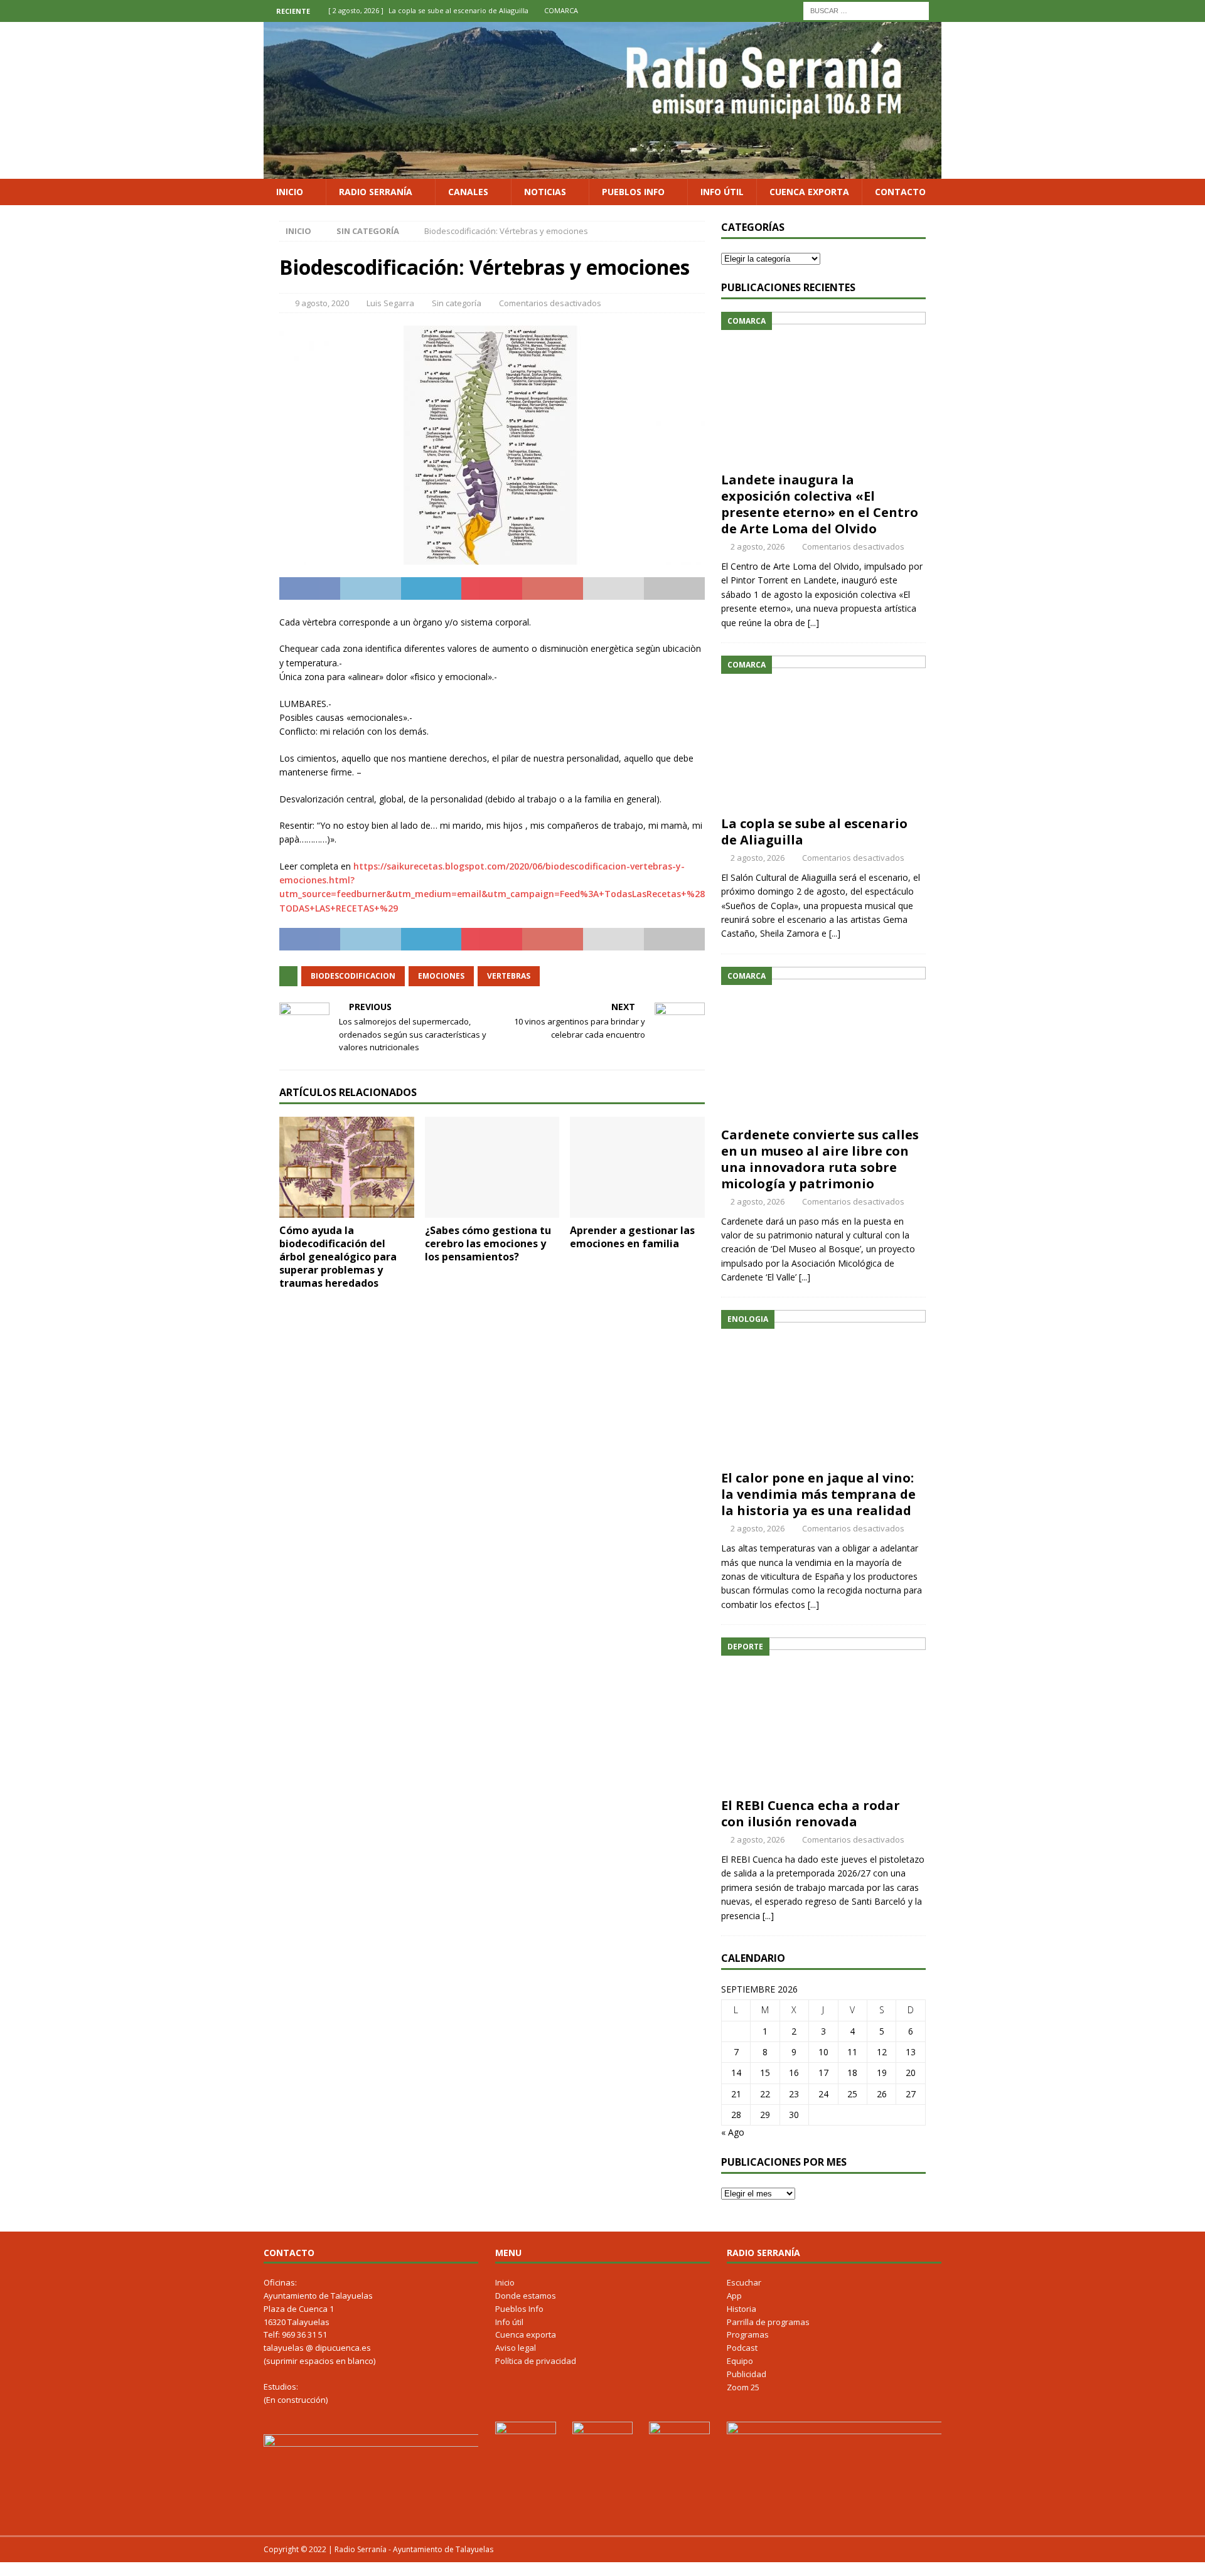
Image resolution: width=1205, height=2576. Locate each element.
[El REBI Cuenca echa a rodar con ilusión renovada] (823, 1714)
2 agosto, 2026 (758, 546)
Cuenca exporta (809, 192)
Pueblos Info (633, 192)
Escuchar (744, 2282)
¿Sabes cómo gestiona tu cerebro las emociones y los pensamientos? (488, 1243)
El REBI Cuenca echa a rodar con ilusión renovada (811, 1813)
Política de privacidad (536, 2361)
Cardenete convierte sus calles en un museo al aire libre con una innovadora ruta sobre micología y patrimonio (820, 1159)
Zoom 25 (743, 2387)
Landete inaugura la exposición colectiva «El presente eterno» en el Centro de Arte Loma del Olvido (820, 504)
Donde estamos (526, 2296)
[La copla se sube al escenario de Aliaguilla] (823, 732)
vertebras (509, 976)
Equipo (740, 2361)
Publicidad (747, 2374)
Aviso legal (516, 2348)
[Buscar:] (866, 10)
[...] (813, 623)
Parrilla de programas (768, 2322)
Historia (742, 2309)
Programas (748, 2334)
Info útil (722, 192)
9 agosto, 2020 (322, 303)
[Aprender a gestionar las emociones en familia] (637, 1167)
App (734, 2296)
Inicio (290, 192)
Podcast (742, 2348)
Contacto (900, 192)
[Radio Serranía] (602, 171)
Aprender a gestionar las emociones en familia (632, 1237)
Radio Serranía (376, 192)
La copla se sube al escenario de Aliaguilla (814, 832)
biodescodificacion (353, 976)
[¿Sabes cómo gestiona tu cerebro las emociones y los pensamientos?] (492, 1167)
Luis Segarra (390, 303)
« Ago (733, 2132)
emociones (441, 976)
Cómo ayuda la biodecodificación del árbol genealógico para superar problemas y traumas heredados (338, 1256)
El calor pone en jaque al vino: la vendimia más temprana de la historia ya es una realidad (818, 1494)
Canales (468, 192)
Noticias (545, 192)
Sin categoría (457, 303)
